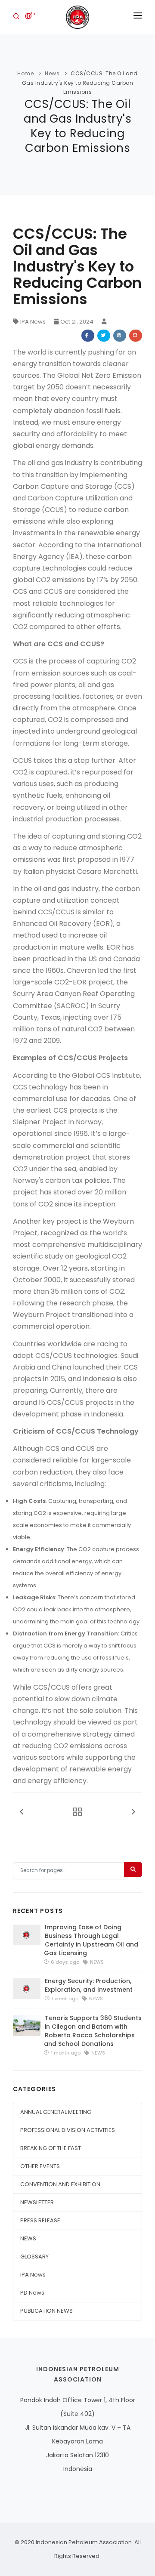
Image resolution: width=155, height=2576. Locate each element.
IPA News (33, 322)
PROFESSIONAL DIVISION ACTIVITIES (68, 2130)
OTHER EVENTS (40, 2166)
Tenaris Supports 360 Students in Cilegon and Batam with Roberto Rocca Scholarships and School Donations (93, 2031)
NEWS (28, 2238)
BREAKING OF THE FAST (51, 2148)
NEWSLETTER (37, 2202)
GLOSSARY (34, 2257)
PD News (32, 2293)
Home (25, 73)
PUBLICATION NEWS (46, 2311)
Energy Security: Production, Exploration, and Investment (89, 1985)
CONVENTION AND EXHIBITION (60, 2184)
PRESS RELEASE (40, 2220)
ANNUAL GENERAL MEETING (56, 2112)
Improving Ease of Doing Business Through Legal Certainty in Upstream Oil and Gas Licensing (91, 1940)
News (52, 73)
